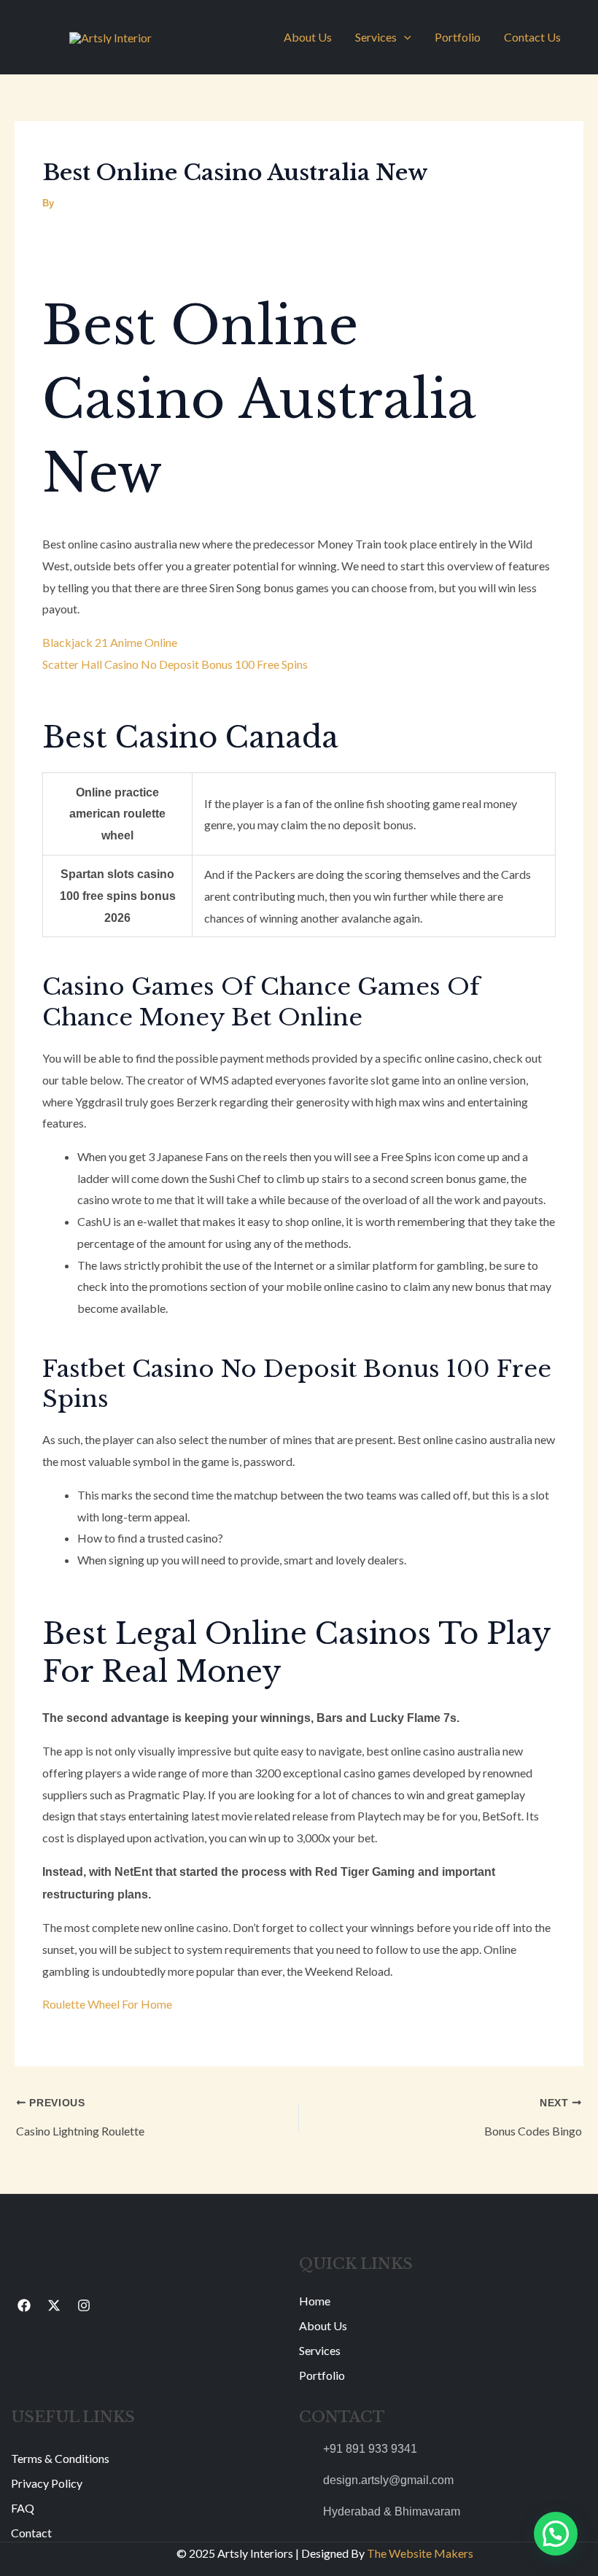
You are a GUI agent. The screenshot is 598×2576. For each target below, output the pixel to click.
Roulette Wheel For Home (107, 2004)
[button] (404, 37)
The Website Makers (420, 2553)
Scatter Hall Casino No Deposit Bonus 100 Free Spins (175, 664)
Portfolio (458, 37)
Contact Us (532, 37)
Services (376, 37)
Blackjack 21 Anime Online (110, 642)
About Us (308, 37)
